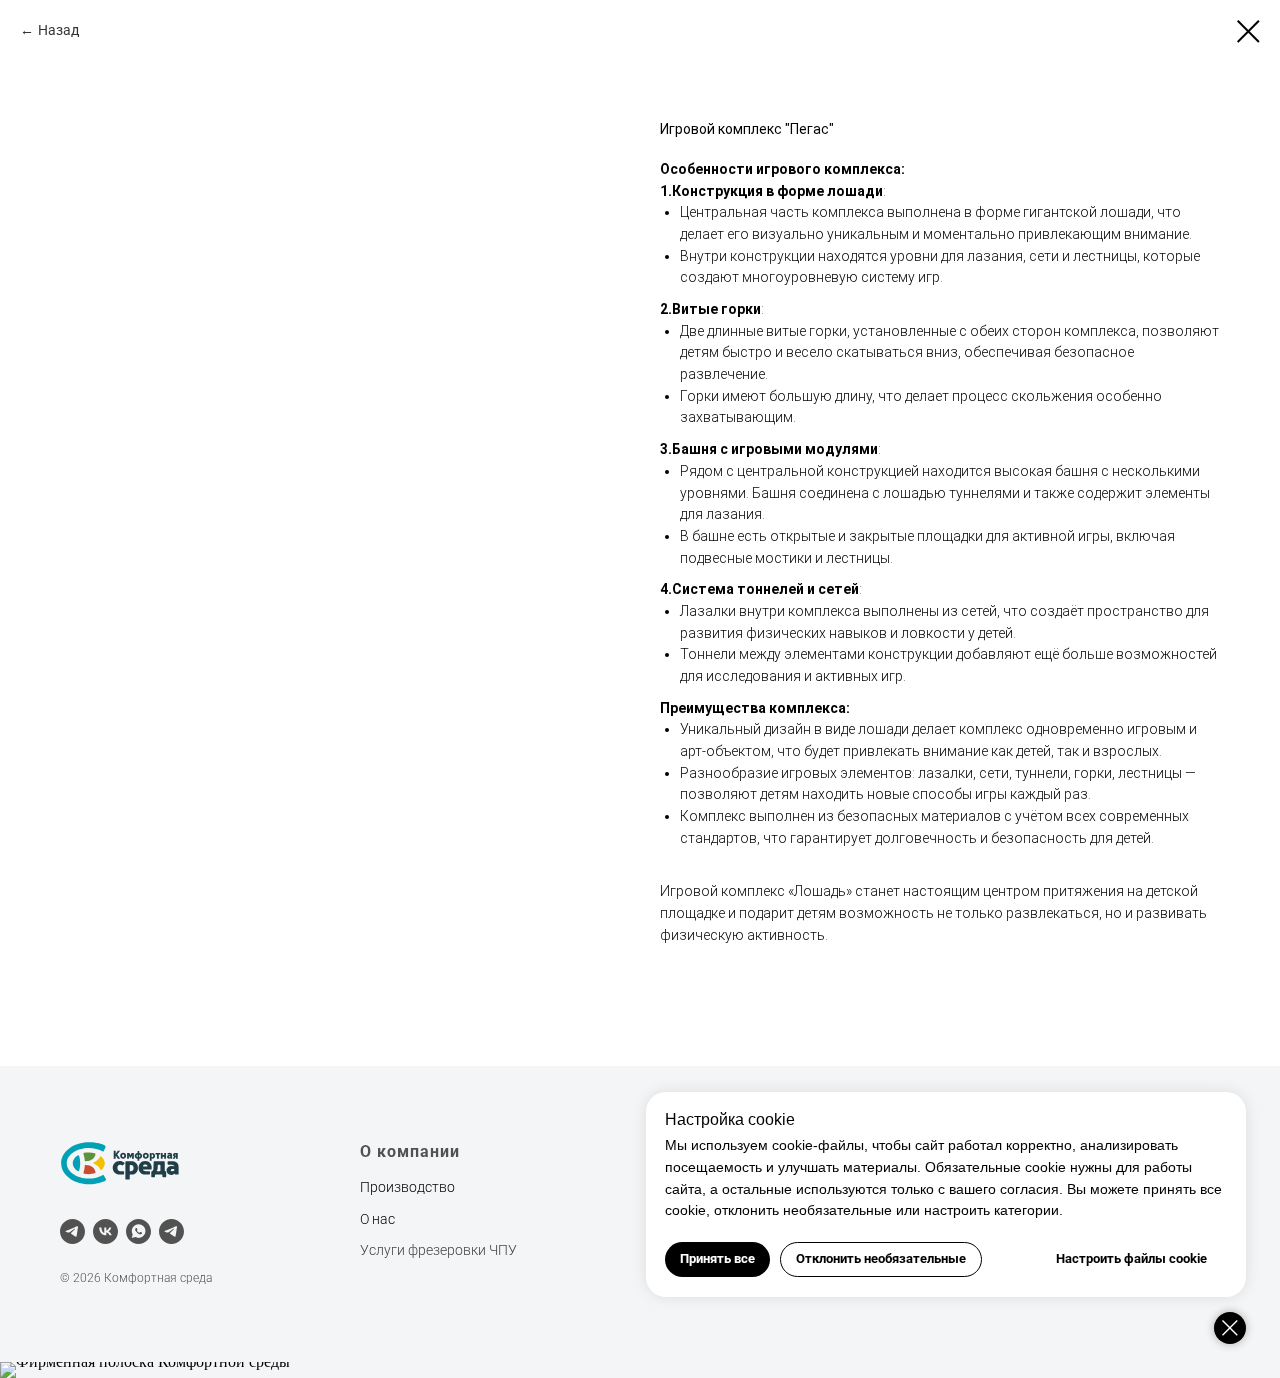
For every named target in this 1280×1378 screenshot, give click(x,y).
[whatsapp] (138, 1231)
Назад (58, 30)
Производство (407, 1187)
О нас (377, 1219)
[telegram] (72, 1231)
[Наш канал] (171, 1231)
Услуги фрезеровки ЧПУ (438, 1250)
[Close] (1230, 1328)
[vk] (105, 1231)
